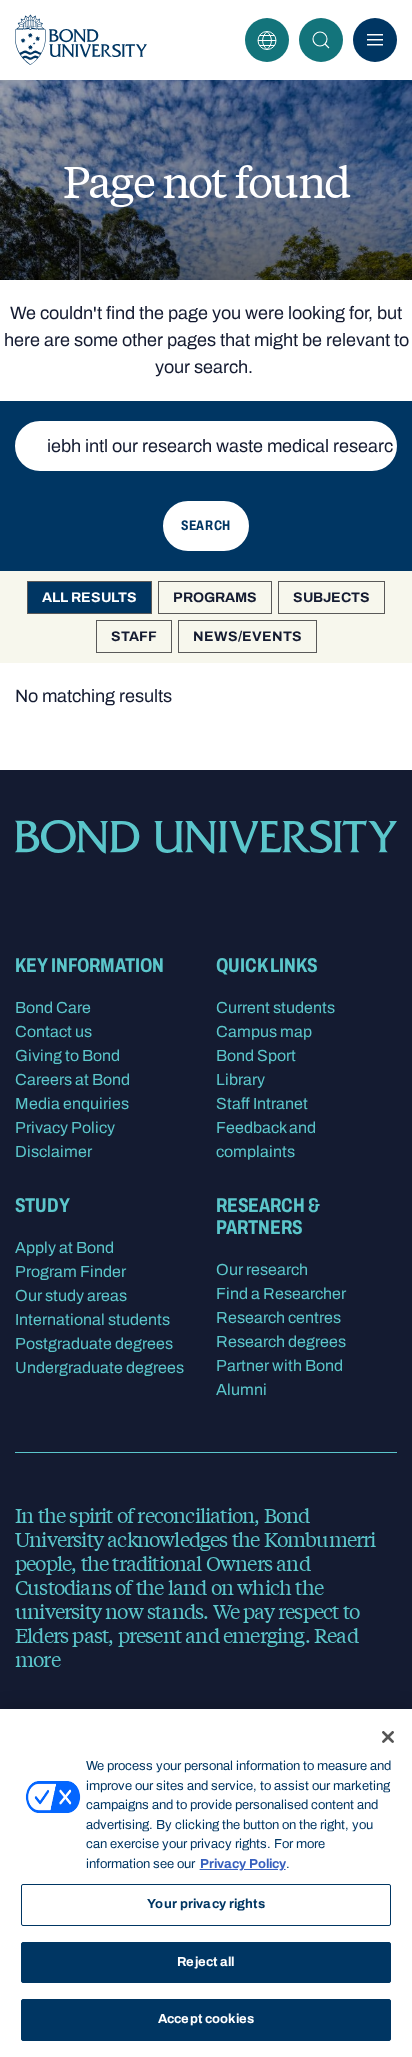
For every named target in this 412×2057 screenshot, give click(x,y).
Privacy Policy (65, 1127)
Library (240, 1079)
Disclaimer (53, 1151)
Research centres (278, 1317)
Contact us (53, 1031)
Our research (262, 1269)
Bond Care (53, 1007)
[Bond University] (81, 40)
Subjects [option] (331, 597)
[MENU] (375, 40)
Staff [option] (134, 636)
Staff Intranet (262, 1103)
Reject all (205, 1962)
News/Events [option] (247, 636)
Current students (275, 1007)
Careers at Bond (72, 1079)
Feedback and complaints (266, 1139)
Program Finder (70, 1271)
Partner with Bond (279, 1365)
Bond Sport (256, 1055)
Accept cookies (206, 2019)
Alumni (241, 1389)
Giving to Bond (67, 1055)
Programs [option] (215, 597)
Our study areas (71, 1295)
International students (92, 1319)
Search (321, 40)
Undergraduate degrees (99, 1367)
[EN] (267, 40)
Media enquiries (72, 1103)
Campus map (264, 1031)
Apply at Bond (64, 1247)
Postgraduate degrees (94, 1343)
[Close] (388, 1737)
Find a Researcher (281, 1293)
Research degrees (281, 1341)
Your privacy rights (205, 1904)
